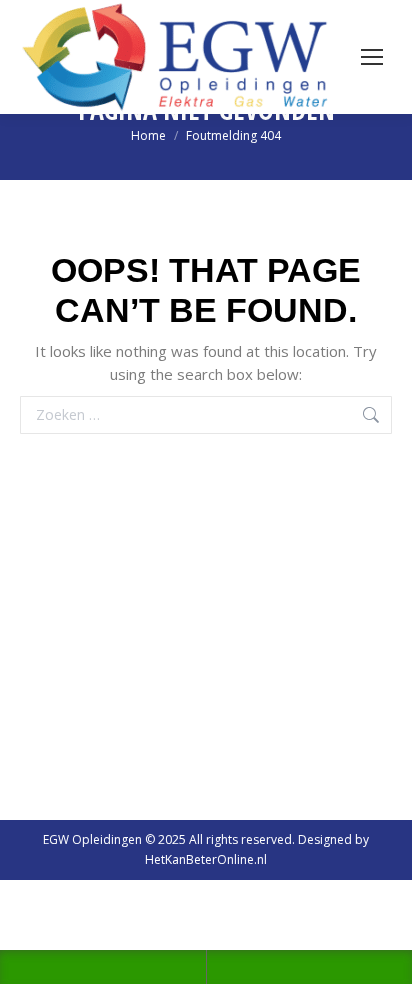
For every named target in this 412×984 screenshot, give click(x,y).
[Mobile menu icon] (372, 57)
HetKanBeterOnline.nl (206, 859)
